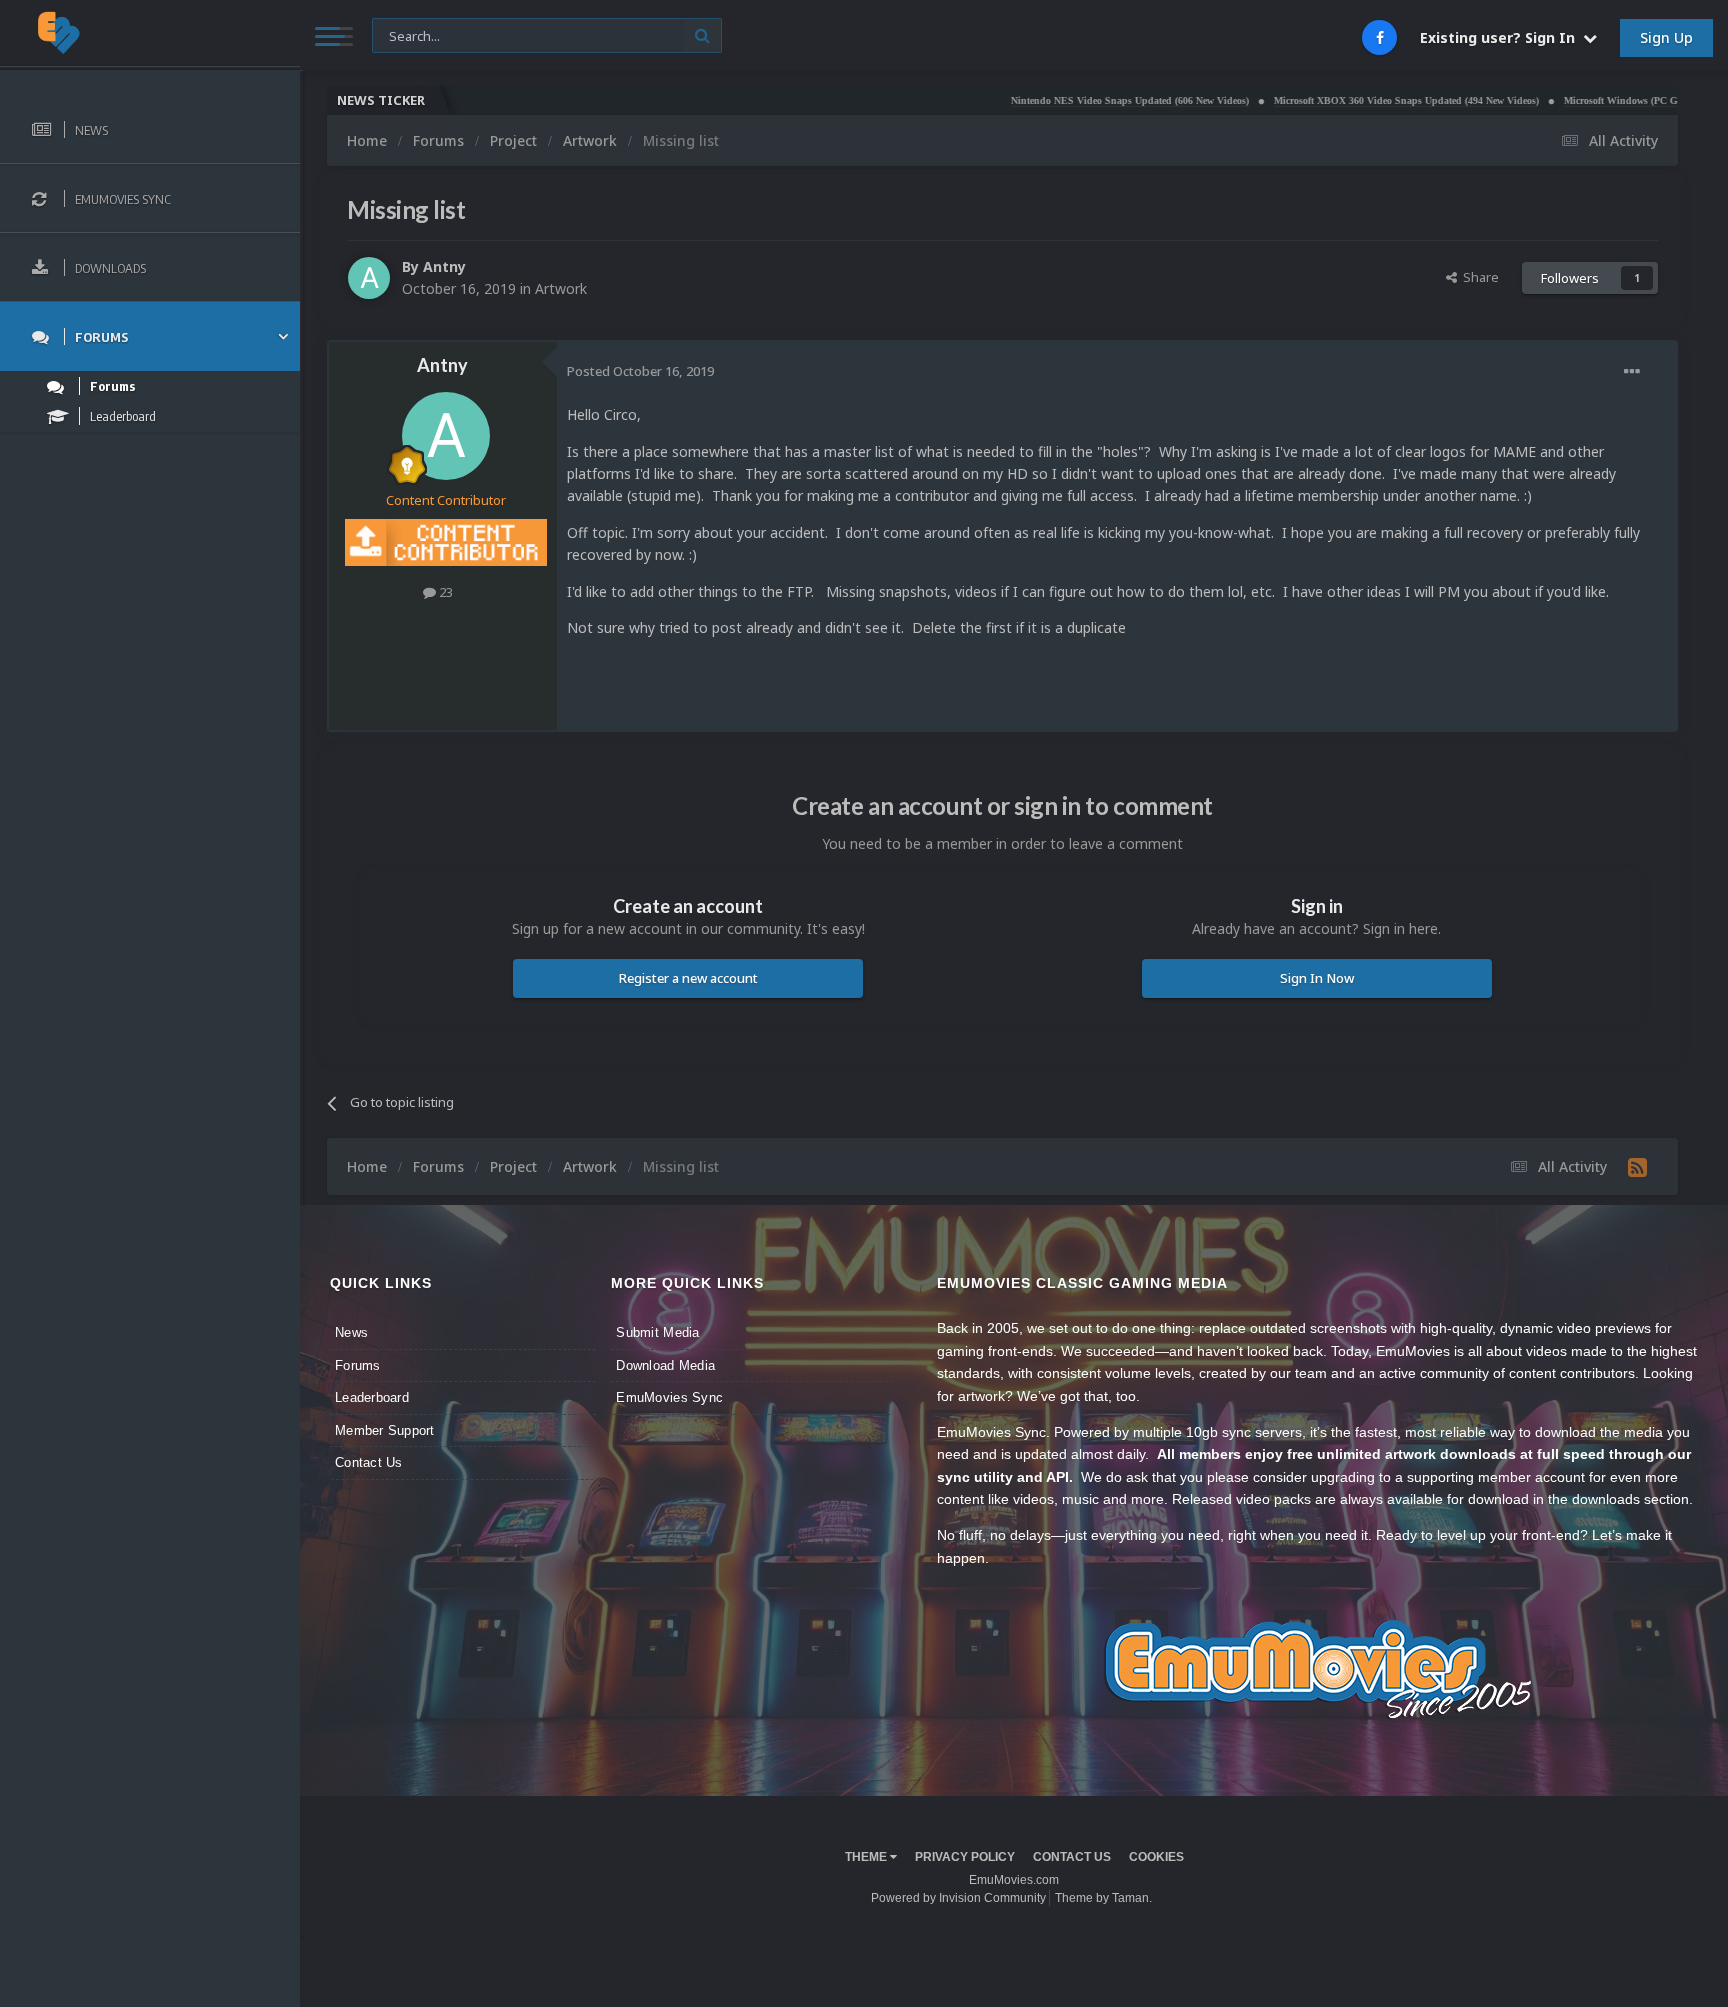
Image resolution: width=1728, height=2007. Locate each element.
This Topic (415, 34)
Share (1478, 277)
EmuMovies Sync (669, 1397)
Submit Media (657, 1332)
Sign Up (1666, 37)
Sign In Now (1317, 978)
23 (444, 592)
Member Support (385, 1430)
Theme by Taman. (1103, 1898)
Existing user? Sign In (1501, 37)
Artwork (561, 288)
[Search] (702, 35)
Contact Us (369, 1462)
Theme (867, 1857)
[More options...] (1632, 372)
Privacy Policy (965, 1857)
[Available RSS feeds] (1637, 1167)
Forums (358, 1365)
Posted (640, 371)
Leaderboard (372, 1397)
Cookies (1156, 1857)
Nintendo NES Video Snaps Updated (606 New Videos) (1061, 100)
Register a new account (688, 978)
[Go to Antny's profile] (369, 278)
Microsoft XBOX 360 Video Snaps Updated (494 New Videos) (1337, 100)
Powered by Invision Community (958, 1898)
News (351, 1332)
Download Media (665, 1365)
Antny (444, 266)
